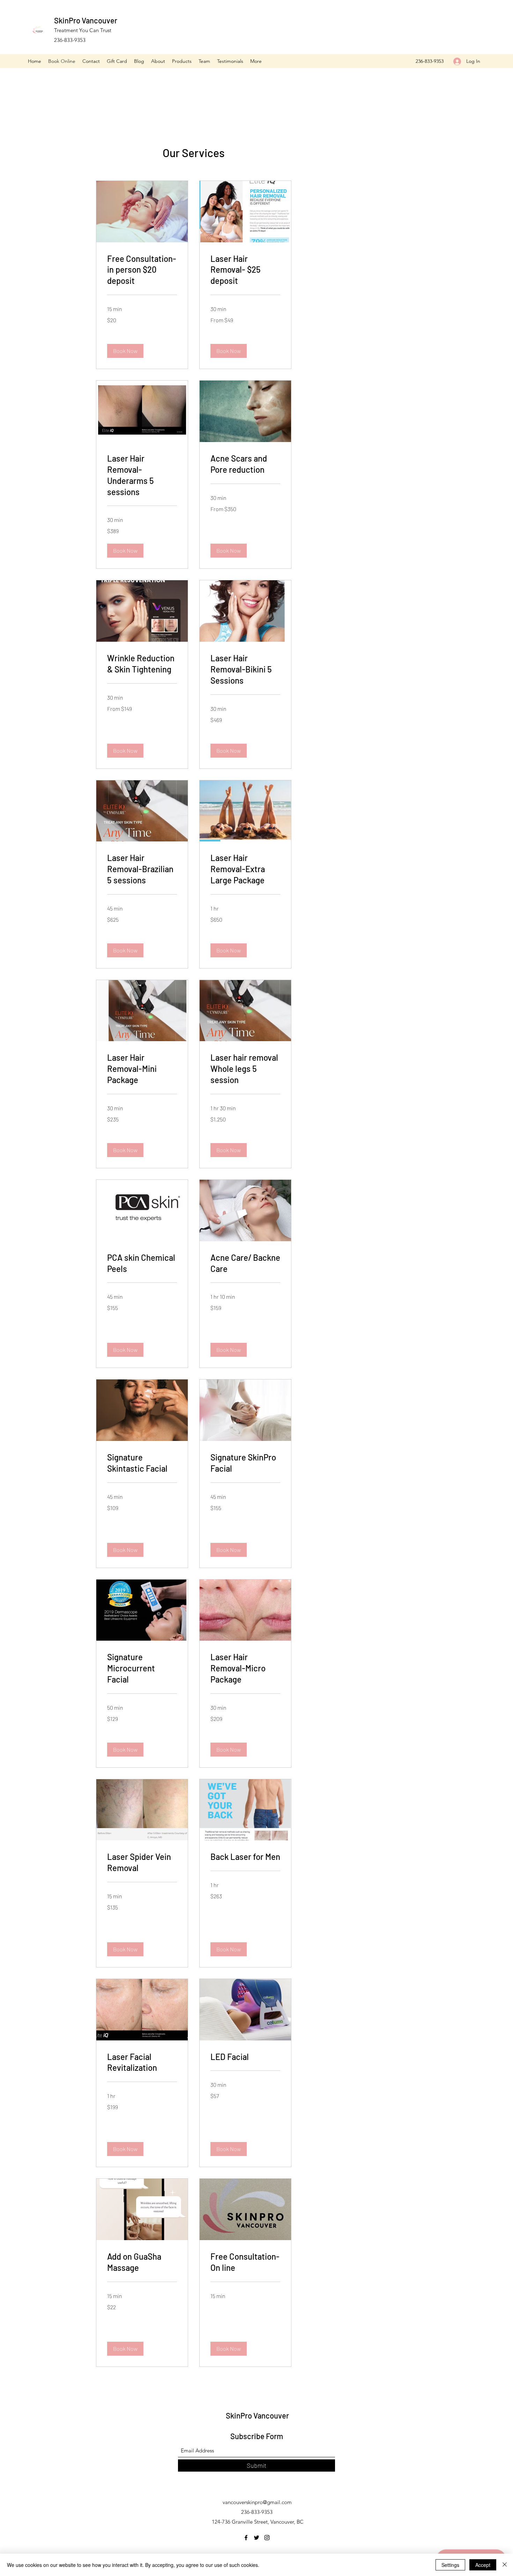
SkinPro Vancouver (86, 20)
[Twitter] (256, 2538)
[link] (142, 270)
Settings (450, 2565)
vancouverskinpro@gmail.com (257, 2502)
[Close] (505, 2565)
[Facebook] (246, 2538)
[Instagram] (267, 2538)
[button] (125, 351)
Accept (483, 2565)
